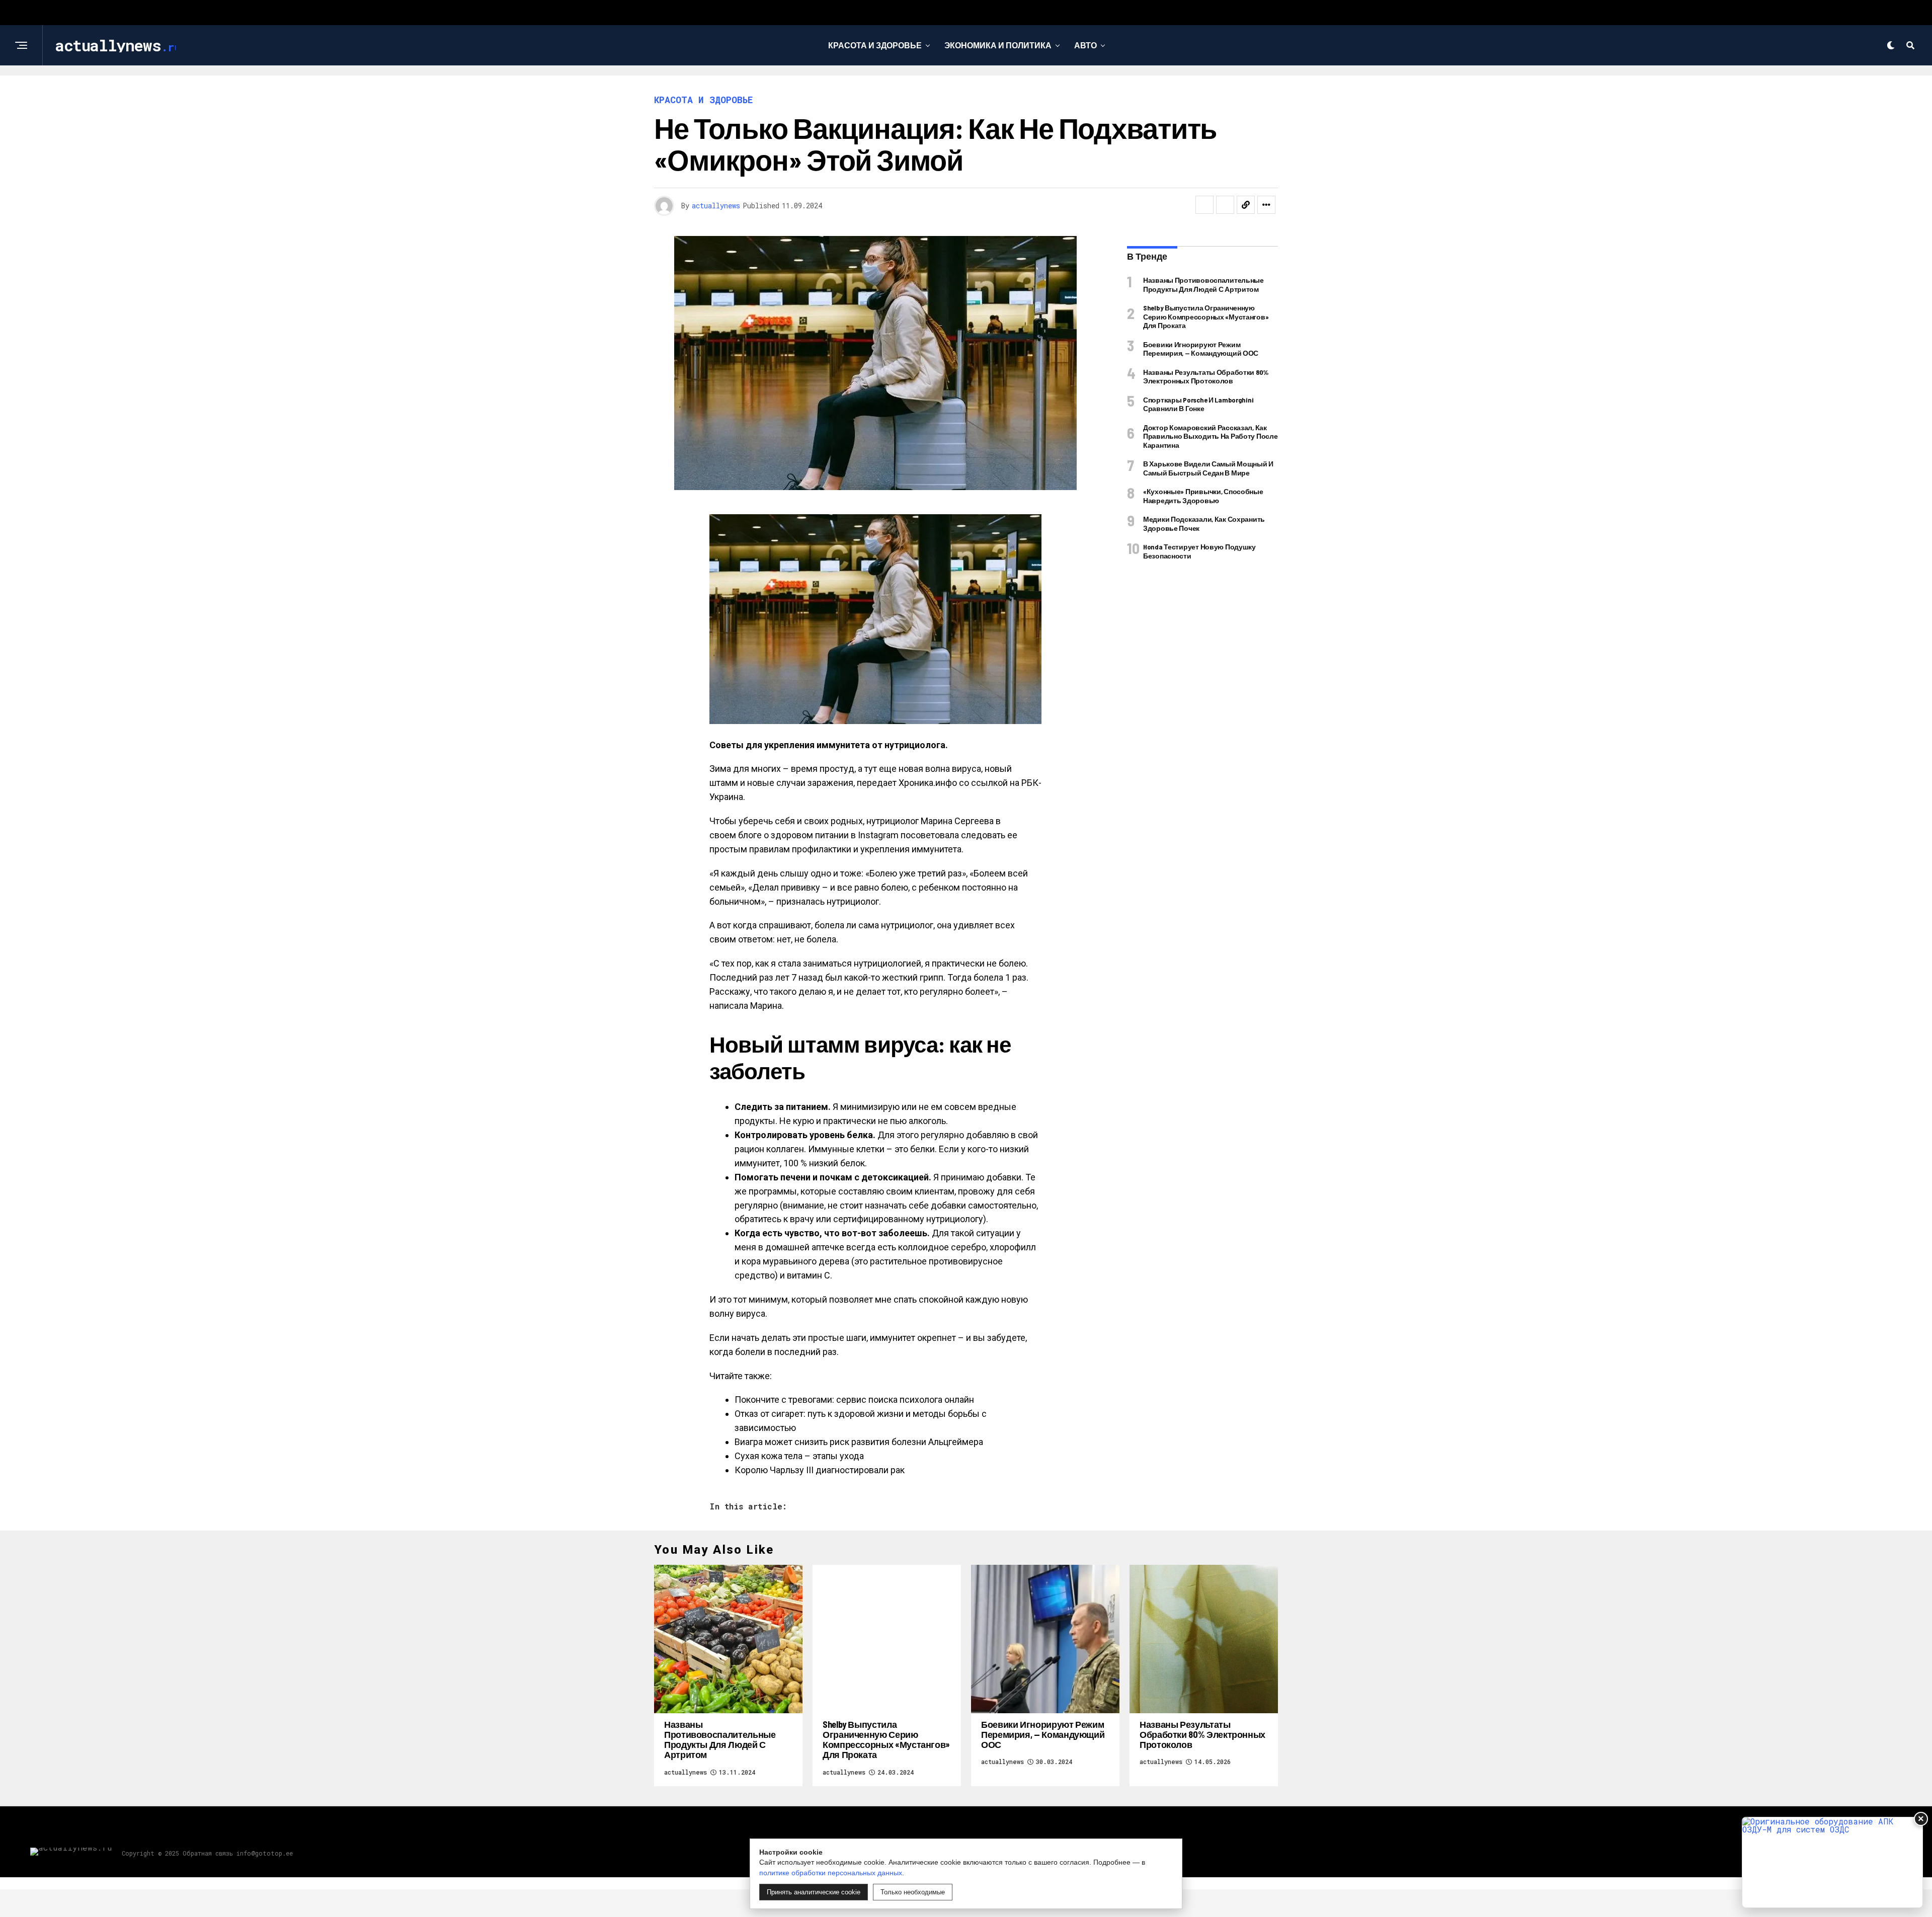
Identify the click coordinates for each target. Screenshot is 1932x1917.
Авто (1085, 45)
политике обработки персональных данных (831, 1873)
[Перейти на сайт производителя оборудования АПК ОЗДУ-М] (1832, 1862)
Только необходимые (913, 1892)
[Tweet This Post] (1225, 205)
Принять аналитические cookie (814, 1892)
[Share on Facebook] (1204, 205)
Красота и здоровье (875, 45)
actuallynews (716, 206)
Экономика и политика (998, 45)
